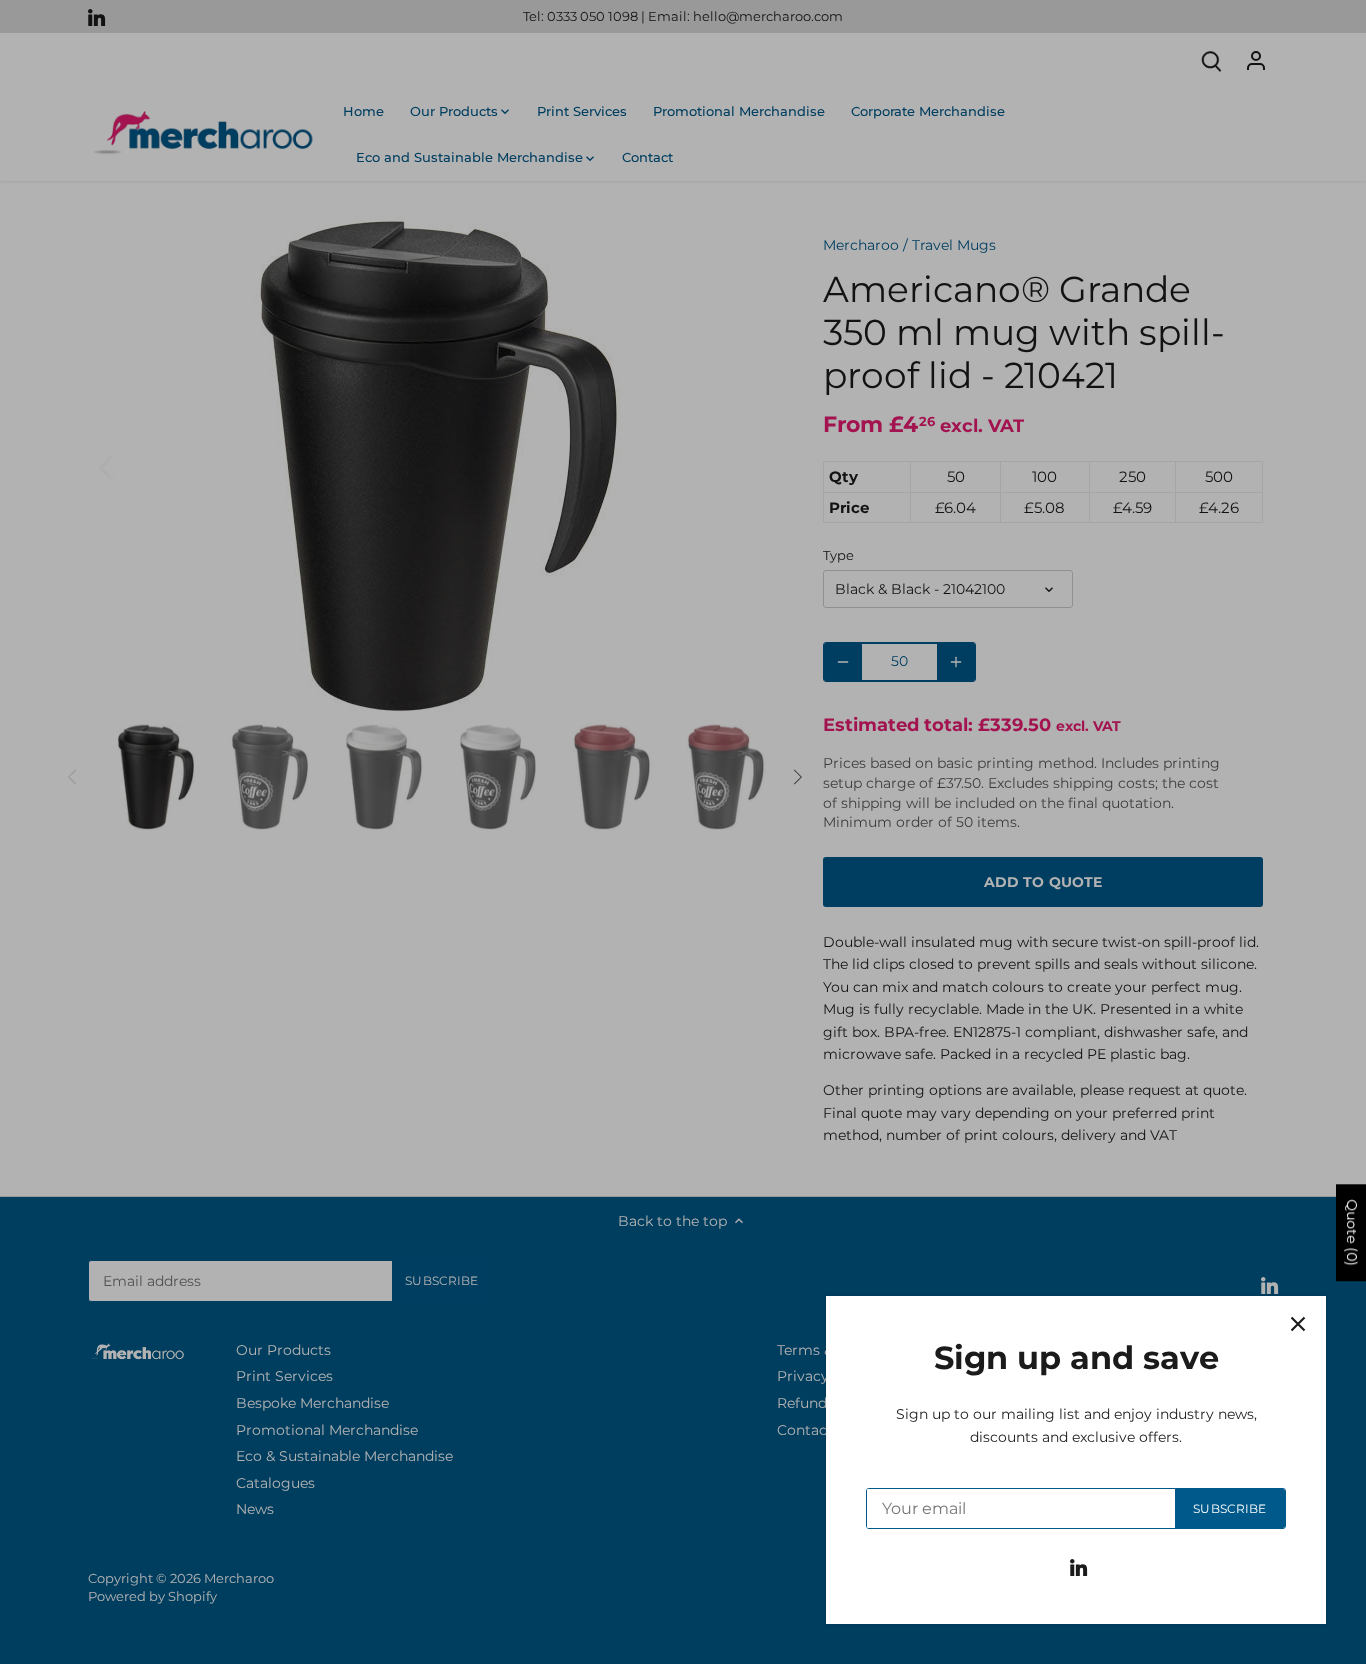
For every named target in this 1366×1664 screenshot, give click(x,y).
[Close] (1298, 1324)
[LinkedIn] (1078, 1567)
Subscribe (1229, 1508)
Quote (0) (1352, 1233)
